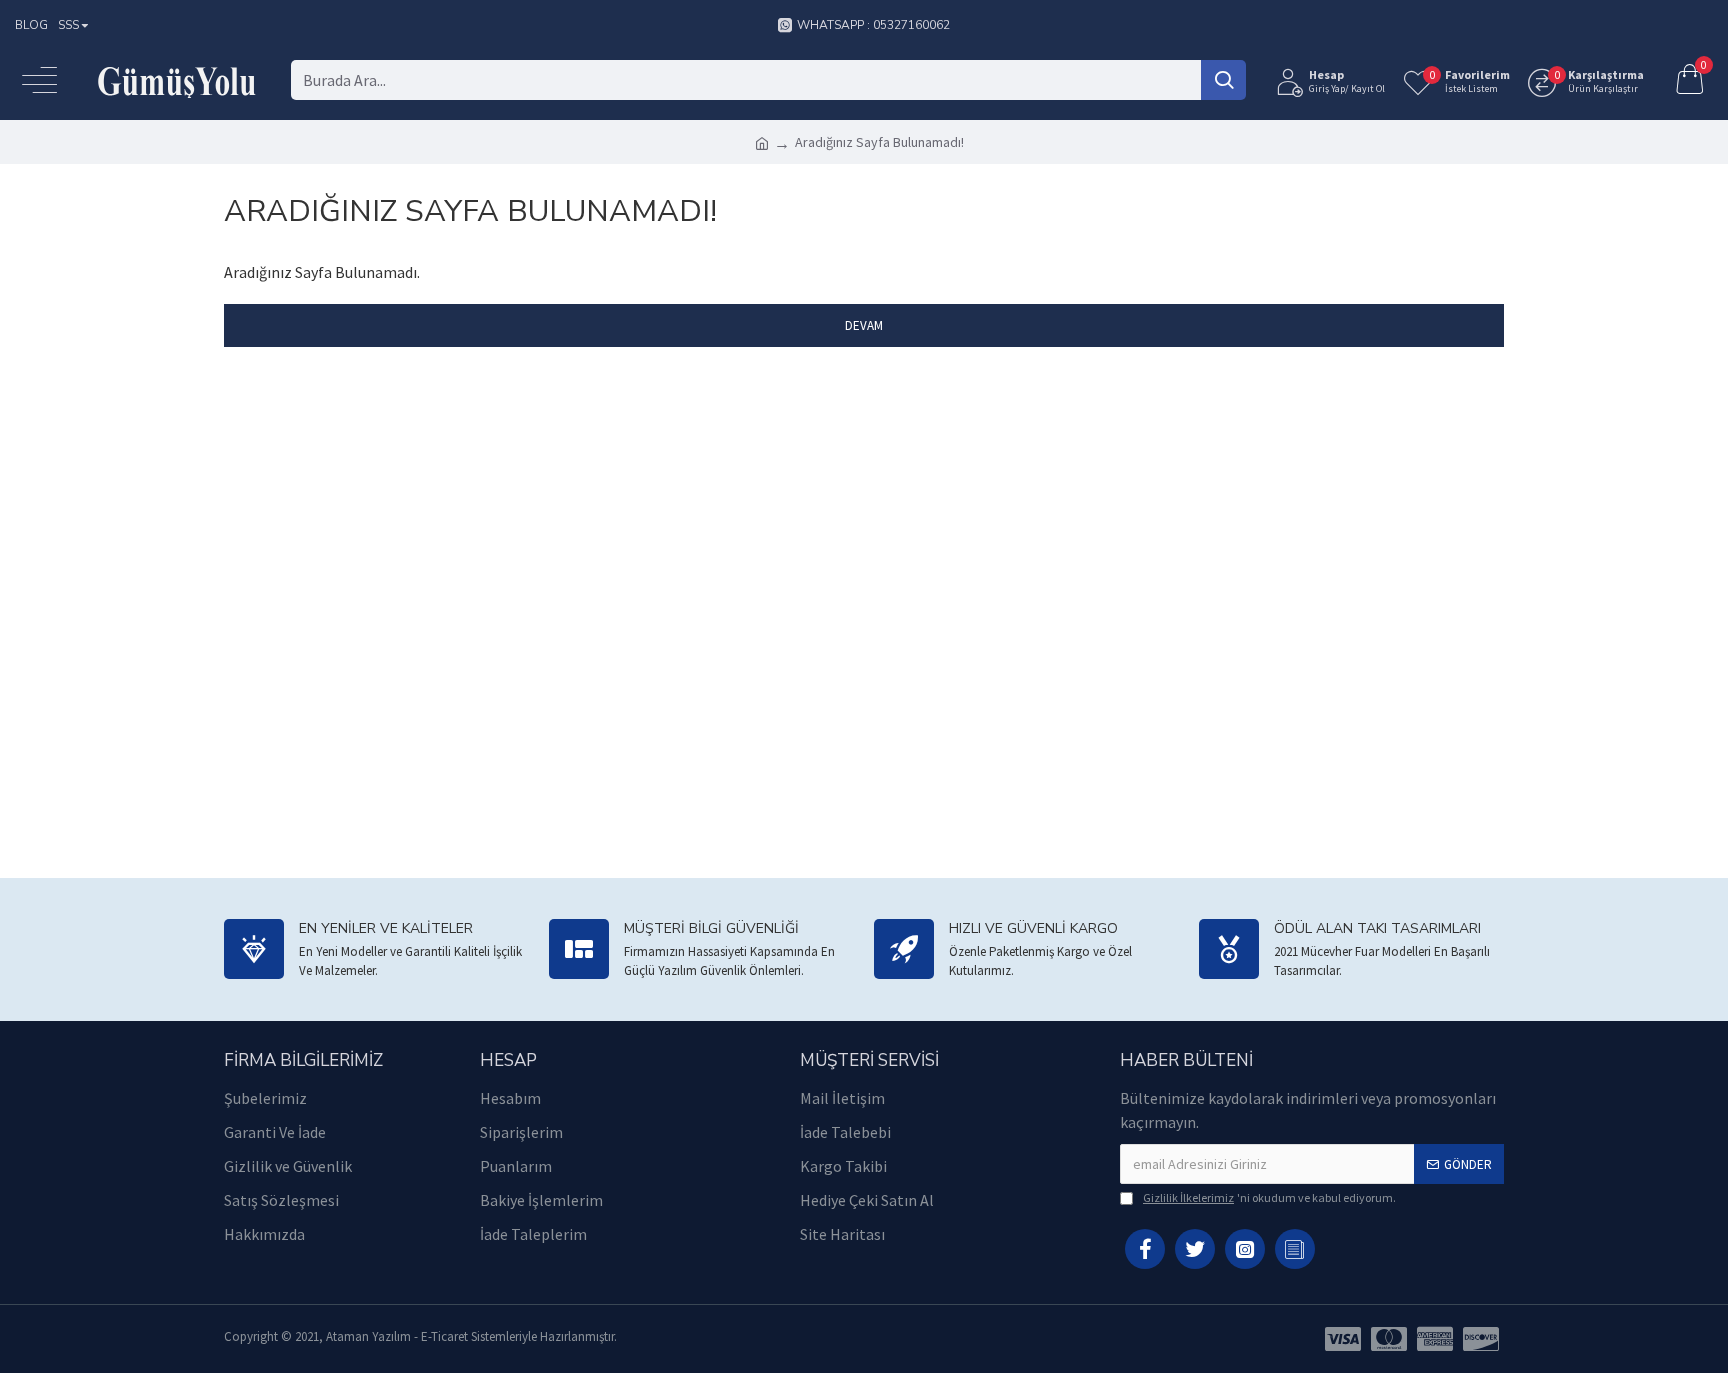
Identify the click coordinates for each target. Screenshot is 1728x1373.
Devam (864, 325)
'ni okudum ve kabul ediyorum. (1269, 1197)
